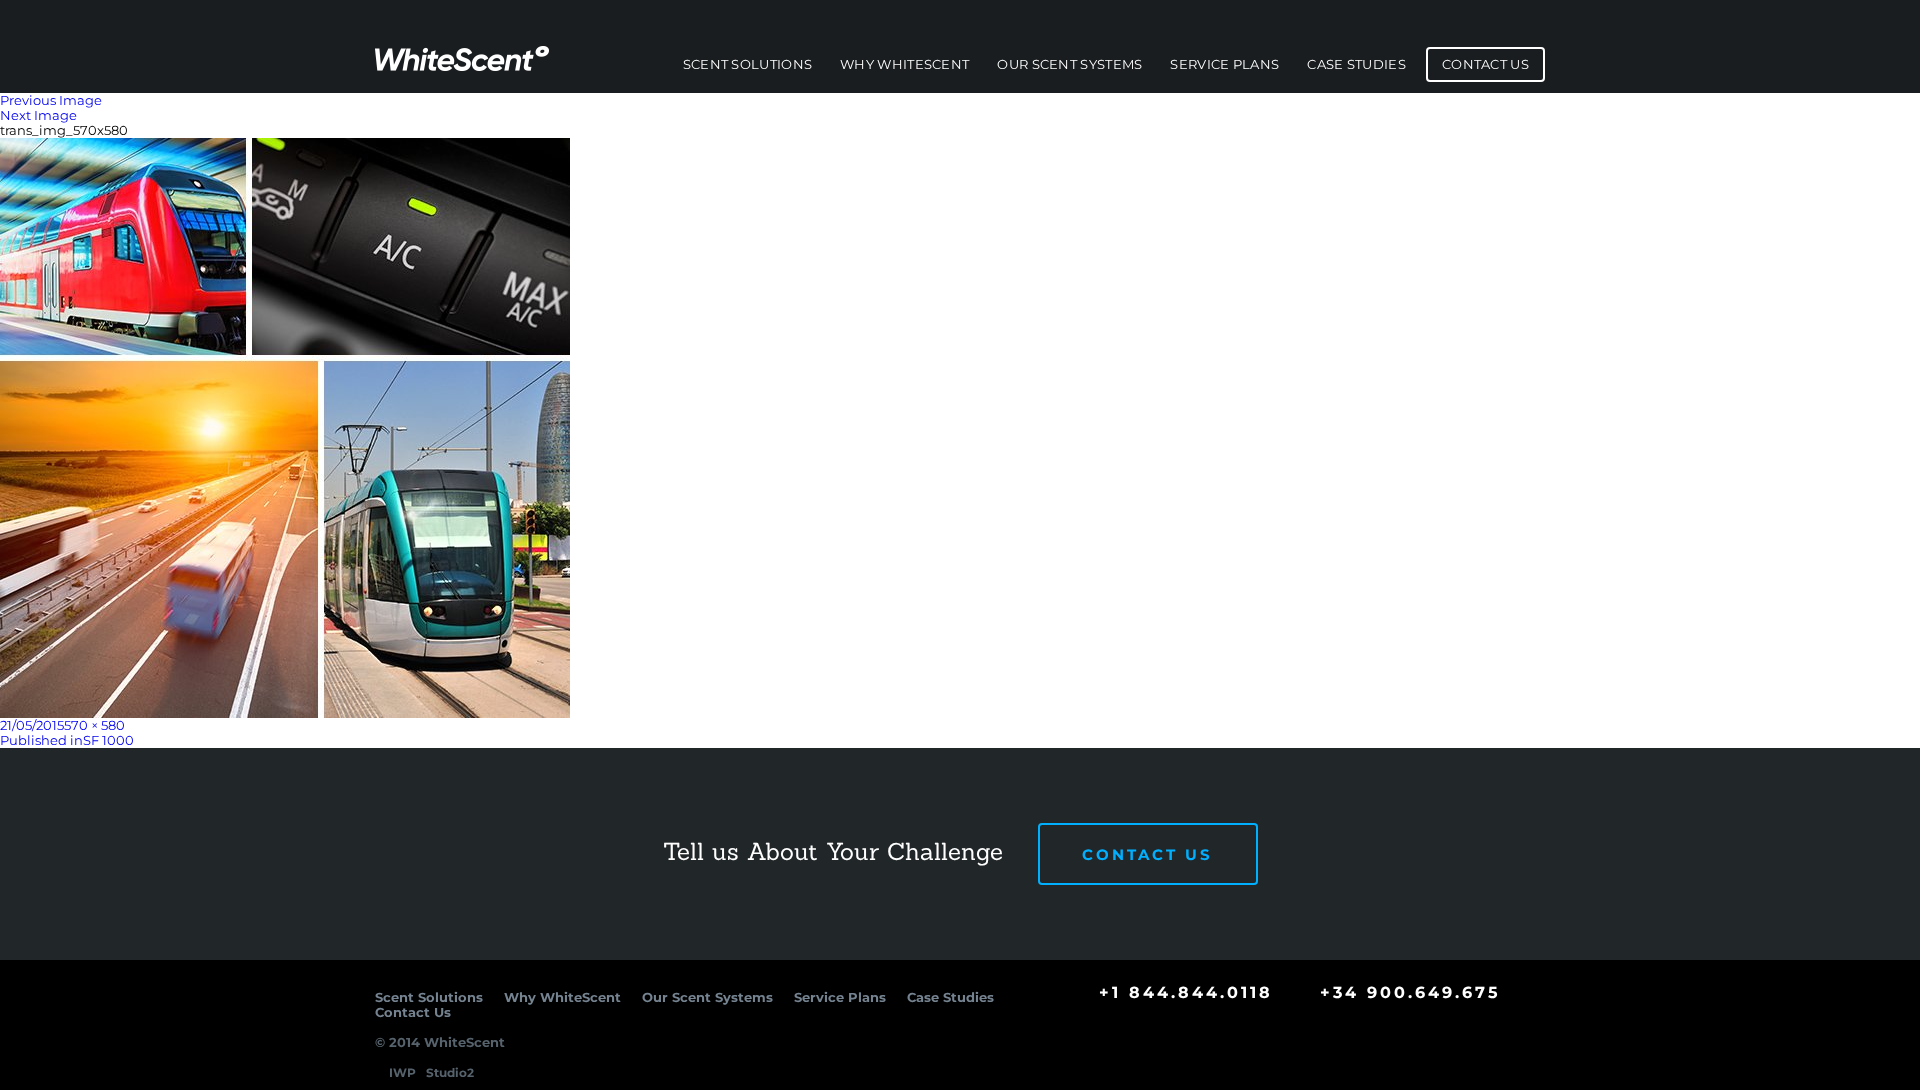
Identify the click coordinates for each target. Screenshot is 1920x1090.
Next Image (38, 115)
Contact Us (1485, 64)
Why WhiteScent (904, 64)
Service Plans (1224, 64)
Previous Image (51, 100)
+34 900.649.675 (1410, 992)
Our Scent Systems (1069, 64)
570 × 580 (94, 725)
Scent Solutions (748, 64)
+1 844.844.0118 (1186, 992)
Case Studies (1356, 64)
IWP (402, 1072)
